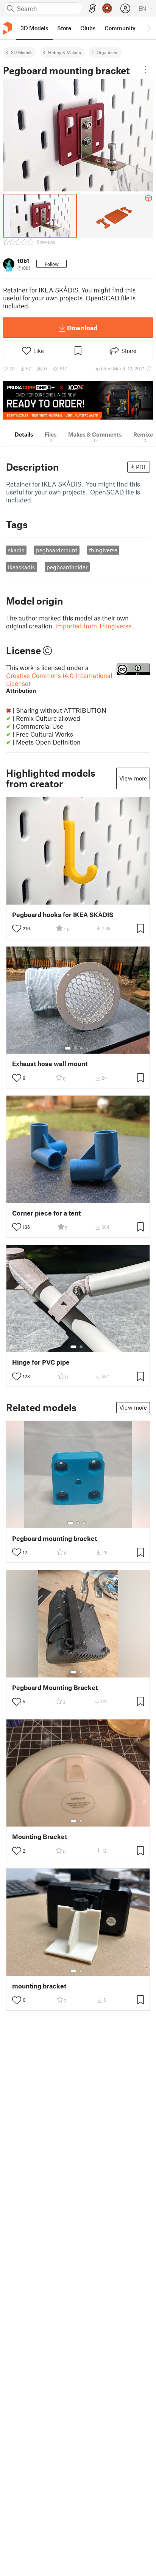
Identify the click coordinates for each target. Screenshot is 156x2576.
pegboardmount (57, 550)
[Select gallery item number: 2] (75, 1048)
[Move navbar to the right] (148, 28)
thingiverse (103, 550)
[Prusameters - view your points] (107, 8)
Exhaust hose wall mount (50, 1064)
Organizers (108, 52)
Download (82, 328)
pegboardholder (67, 567)
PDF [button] (141, 467)
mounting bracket (39, 1986)
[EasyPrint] (92, 9)
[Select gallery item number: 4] (87, 1048)
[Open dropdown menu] (145, 70)
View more (133, 778)
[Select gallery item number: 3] (81, 1048)
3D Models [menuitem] (34, 28)
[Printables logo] (8, 28)
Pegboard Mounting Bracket (55, 1688)
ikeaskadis (21, 567)
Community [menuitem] (120, 28)
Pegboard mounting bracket (55, 1538)
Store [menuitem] (64, 28)
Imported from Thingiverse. (94, 626)
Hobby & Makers (65, 52)
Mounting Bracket (40, 1837)
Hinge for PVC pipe (41, 1362)
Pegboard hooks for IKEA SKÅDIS (63, 915)
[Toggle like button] (17, 928)
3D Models (22, 52)
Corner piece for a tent (46, 1213)
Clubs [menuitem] (88, 28)
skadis (16, 550)
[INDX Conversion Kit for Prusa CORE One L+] (78, 400)
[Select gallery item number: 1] (68, 1048)
